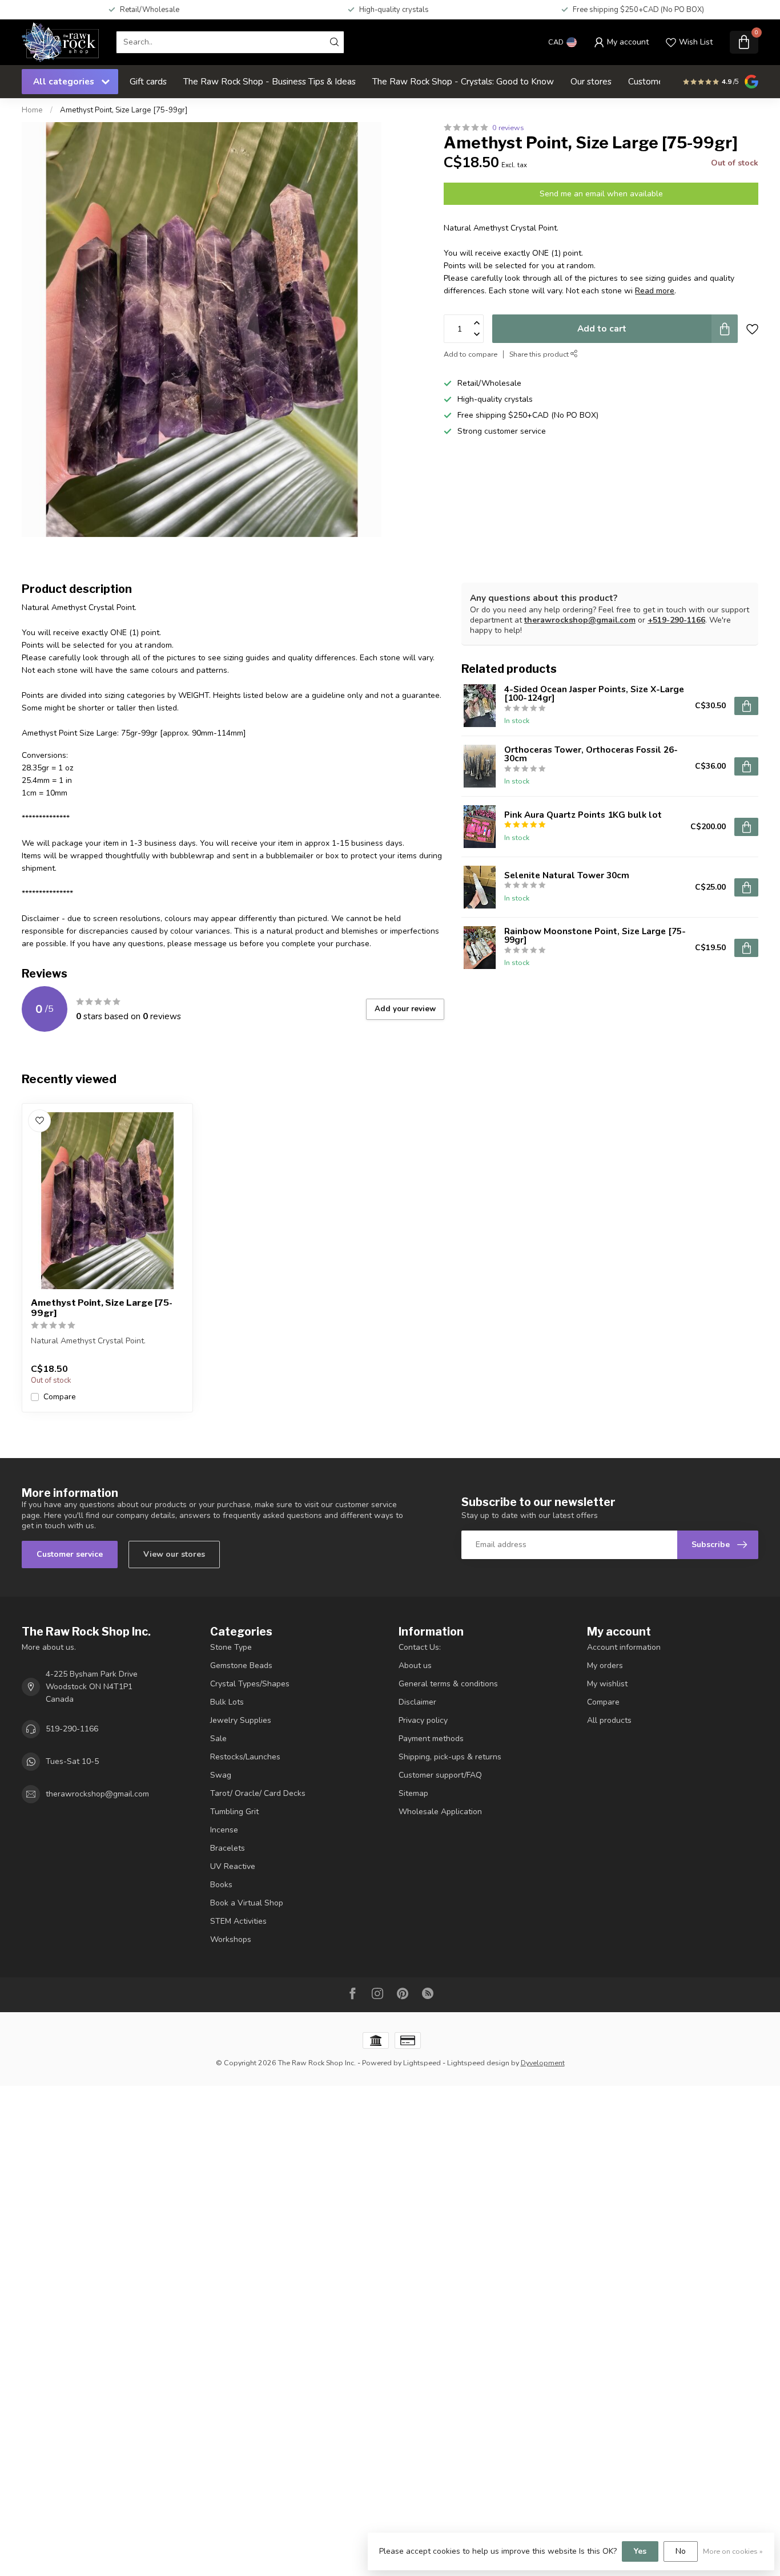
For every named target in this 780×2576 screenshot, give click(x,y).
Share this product (540, 354)
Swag (221, 1775)
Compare (60, 1397)
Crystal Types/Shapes (250, 1684)
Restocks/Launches (245, 1757)
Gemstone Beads (241, 1665)
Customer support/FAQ (440, 1775)
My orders (605, 1665)
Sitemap (413, 1793)
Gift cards (148, 81)
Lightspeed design (478, 2063)
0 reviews (508, 128)
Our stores (591, 81)
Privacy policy (423, 1720)
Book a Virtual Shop (247, 1903)
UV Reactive (233, 1866)
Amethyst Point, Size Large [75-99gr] (124, 110)
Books (221, 1885)
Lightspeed (422, 2063)
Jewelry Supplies (241, 1720)
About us (415, 1665)
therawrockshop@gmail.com (580, 620)
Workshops (231, 1939)
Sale (218, 1739)
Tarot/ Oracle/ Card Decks (258, 1793)
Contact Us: (420, 1647)
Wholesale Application (440, 1812)
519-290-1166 (72, 1729)
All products (609, 1720)
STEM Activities (238, 1921)
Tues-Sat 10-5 (72, 1761)
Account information (624, 1647)
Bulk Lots (227, 1702)
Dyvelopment (543, 2063)
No (681, 2551)
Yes (640, 2551)
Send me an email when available (601, 194)
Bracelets (228, 1848)
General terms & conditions (448, 1684)
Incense (224, 1830)
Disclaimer (417, 1702)
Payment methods (431, 1739)
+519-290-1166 (676, 620)
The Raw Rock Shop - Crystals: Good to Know (463, 81)
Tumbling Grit (234, 1812)
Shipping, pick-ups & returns (450, 1757)
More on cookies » (733, 2551)
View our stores (174, 1554)
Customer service (70, 1554)
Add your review (405, 1009)
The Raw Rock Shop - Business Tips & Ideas (270, 81)
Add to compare (471, 354)
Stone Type (231, 1647)
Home (32, 110)
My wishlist (607, 1684)
